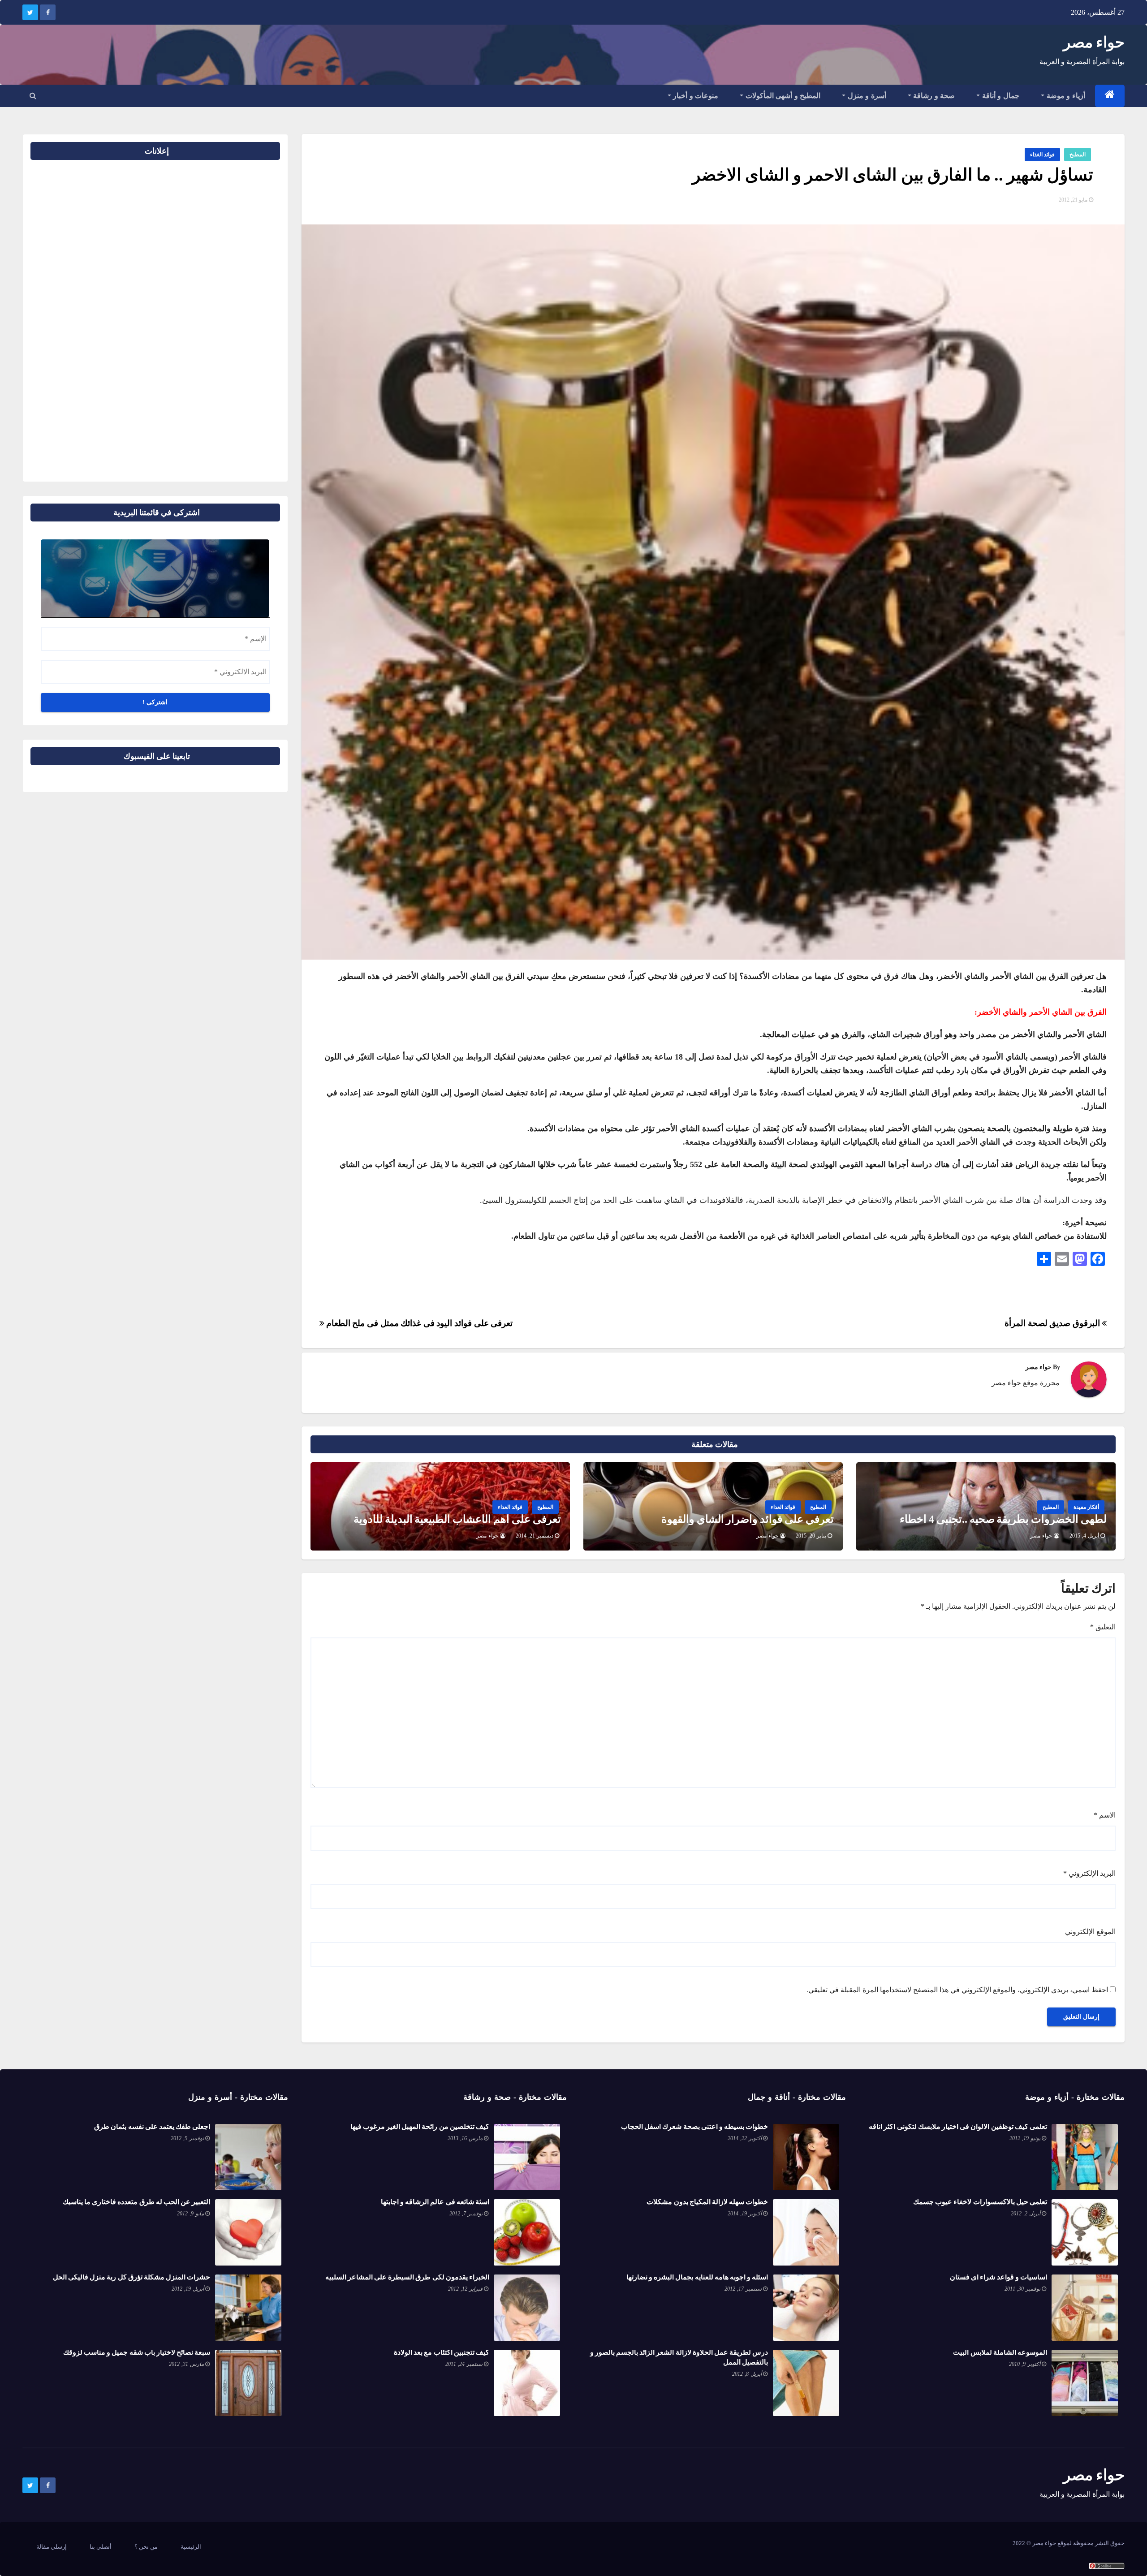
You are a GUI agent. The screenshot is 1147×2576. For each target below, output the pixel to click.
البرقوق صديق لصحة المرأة (1053, 1323)
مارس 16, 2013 (465, 2138)
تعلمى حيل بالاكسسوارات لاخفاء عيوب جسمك (980, 2202)
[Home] (1110, 96)
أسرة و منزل (866, 96)
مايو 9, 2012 (190, 2214)
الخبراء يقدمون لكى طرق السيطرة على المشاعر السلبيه (407, 2277)
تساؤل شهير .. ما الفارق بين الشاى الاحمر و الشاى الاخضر (893, 175)
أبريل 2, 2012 (1026, 2214)
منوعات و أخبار (695, 96)
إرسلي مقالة (52, 2547)
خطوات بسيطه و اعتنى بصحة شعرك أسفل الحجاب (694, 2126)
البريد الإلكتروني (1089, 1873)
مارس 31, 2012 (186, 2364)
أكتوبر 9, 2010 (1025, 2364)
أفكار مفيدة (1086, 1507)
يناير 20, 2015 (811, 1536)
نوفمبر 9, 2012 (187, 2138)
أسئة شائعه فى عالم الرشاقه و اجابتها (435, 2202)
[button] (33, 96)
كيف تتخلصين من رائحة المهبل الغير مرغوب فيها (420, 2126)
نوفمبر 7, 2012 (466, 2214)
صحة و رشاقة (933, 96)
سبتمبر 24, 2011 (464, 2364)
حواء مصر (1094, 42)
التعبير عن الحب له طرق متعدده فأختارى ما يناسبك (137, 2202)
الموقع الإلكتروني (1090, 1932)
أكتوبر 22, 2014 (745, 2138)
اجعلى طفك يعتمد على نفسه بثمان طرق (152, 2126)
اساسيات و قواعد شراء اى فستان (998, 2277)
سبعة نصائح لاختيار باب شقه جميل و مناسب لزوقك (137, 2352)
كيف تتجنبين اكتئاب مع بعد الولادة (442, 2352)
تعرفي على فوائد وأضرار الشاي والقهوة (748, 1519)
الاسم (1105, 1815)
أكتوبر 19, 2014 (745, 2214)
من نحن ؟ (146, 2547)
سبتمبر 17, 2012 (743, 2289)
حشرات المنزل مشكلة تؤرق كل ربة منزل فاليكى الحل (132, 2277)
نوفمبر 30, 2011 (1022, 2289)
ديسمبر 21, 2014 (535, 1536)
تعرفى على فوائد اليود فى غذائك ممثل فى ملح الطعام (418, 1323)
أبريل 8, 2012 (747, 2374)
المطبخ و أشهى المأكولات (782, 96)
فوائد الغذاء (1042, 155)
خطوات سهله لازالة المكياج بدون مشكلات (707, 2202)
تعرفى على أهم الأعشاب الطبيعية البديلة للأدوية (457, 1519)
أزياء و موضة (1065, 96)
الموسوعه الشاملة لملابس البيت (1000, 2352)
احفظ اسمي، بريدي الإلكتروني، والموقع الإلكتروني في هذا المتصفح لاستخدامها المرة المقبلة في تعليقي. (957, 1990)
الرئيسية (191, 2547)
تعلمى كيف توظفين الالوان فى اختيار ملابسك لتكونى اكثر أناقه (958, 2126)
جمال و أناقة (1000, 96)
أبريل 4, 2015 (1084, 1536)
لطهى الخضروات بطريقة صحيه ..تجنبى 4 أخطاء (1003, 1519)
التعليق (1103, 1627)
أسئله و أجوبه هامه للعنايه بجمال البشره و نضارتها (697, 2277)
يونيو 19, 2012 (1025, 2138)
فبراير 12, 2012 (465, 2289)
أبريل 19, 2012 (188, 2289)
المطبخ (1078, 155)
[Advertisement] (251, 317)
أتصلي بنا (101, 2547)
